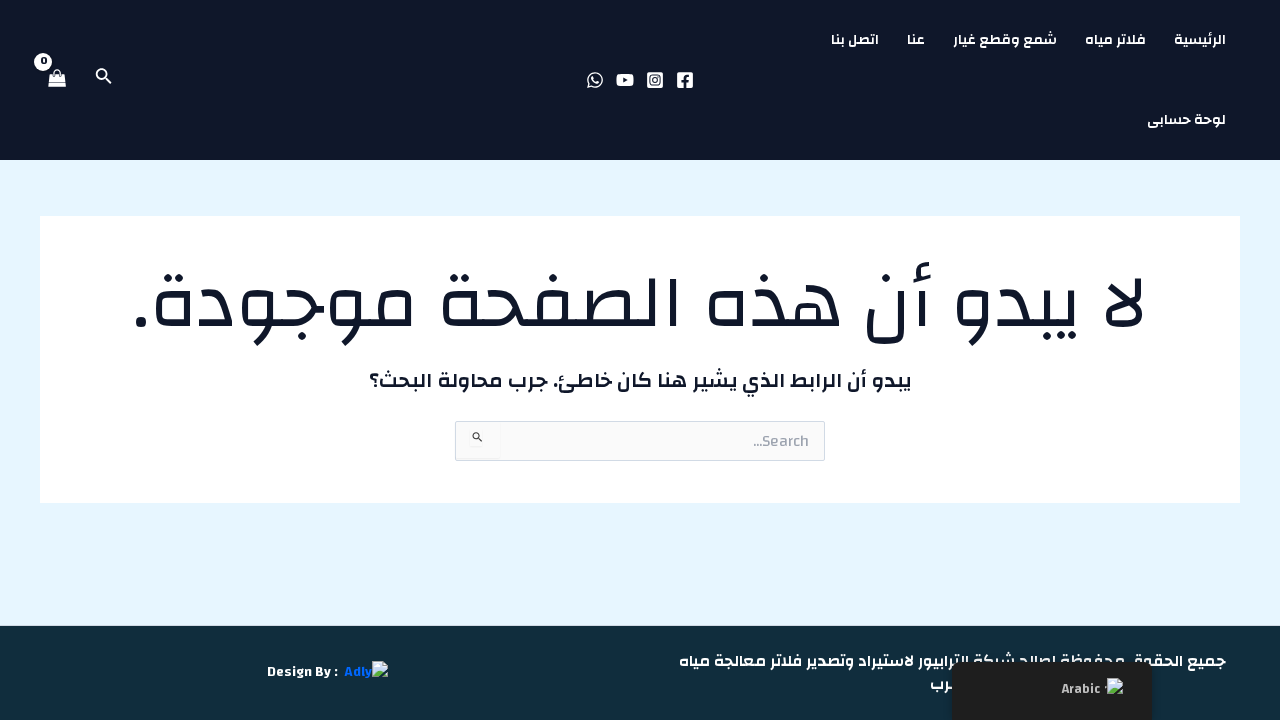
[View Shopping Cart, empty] (56, 80)
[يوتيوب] (625, 80)
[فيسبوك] (685, 80)
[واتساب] (595, 80)
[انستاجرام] (655, 80)
